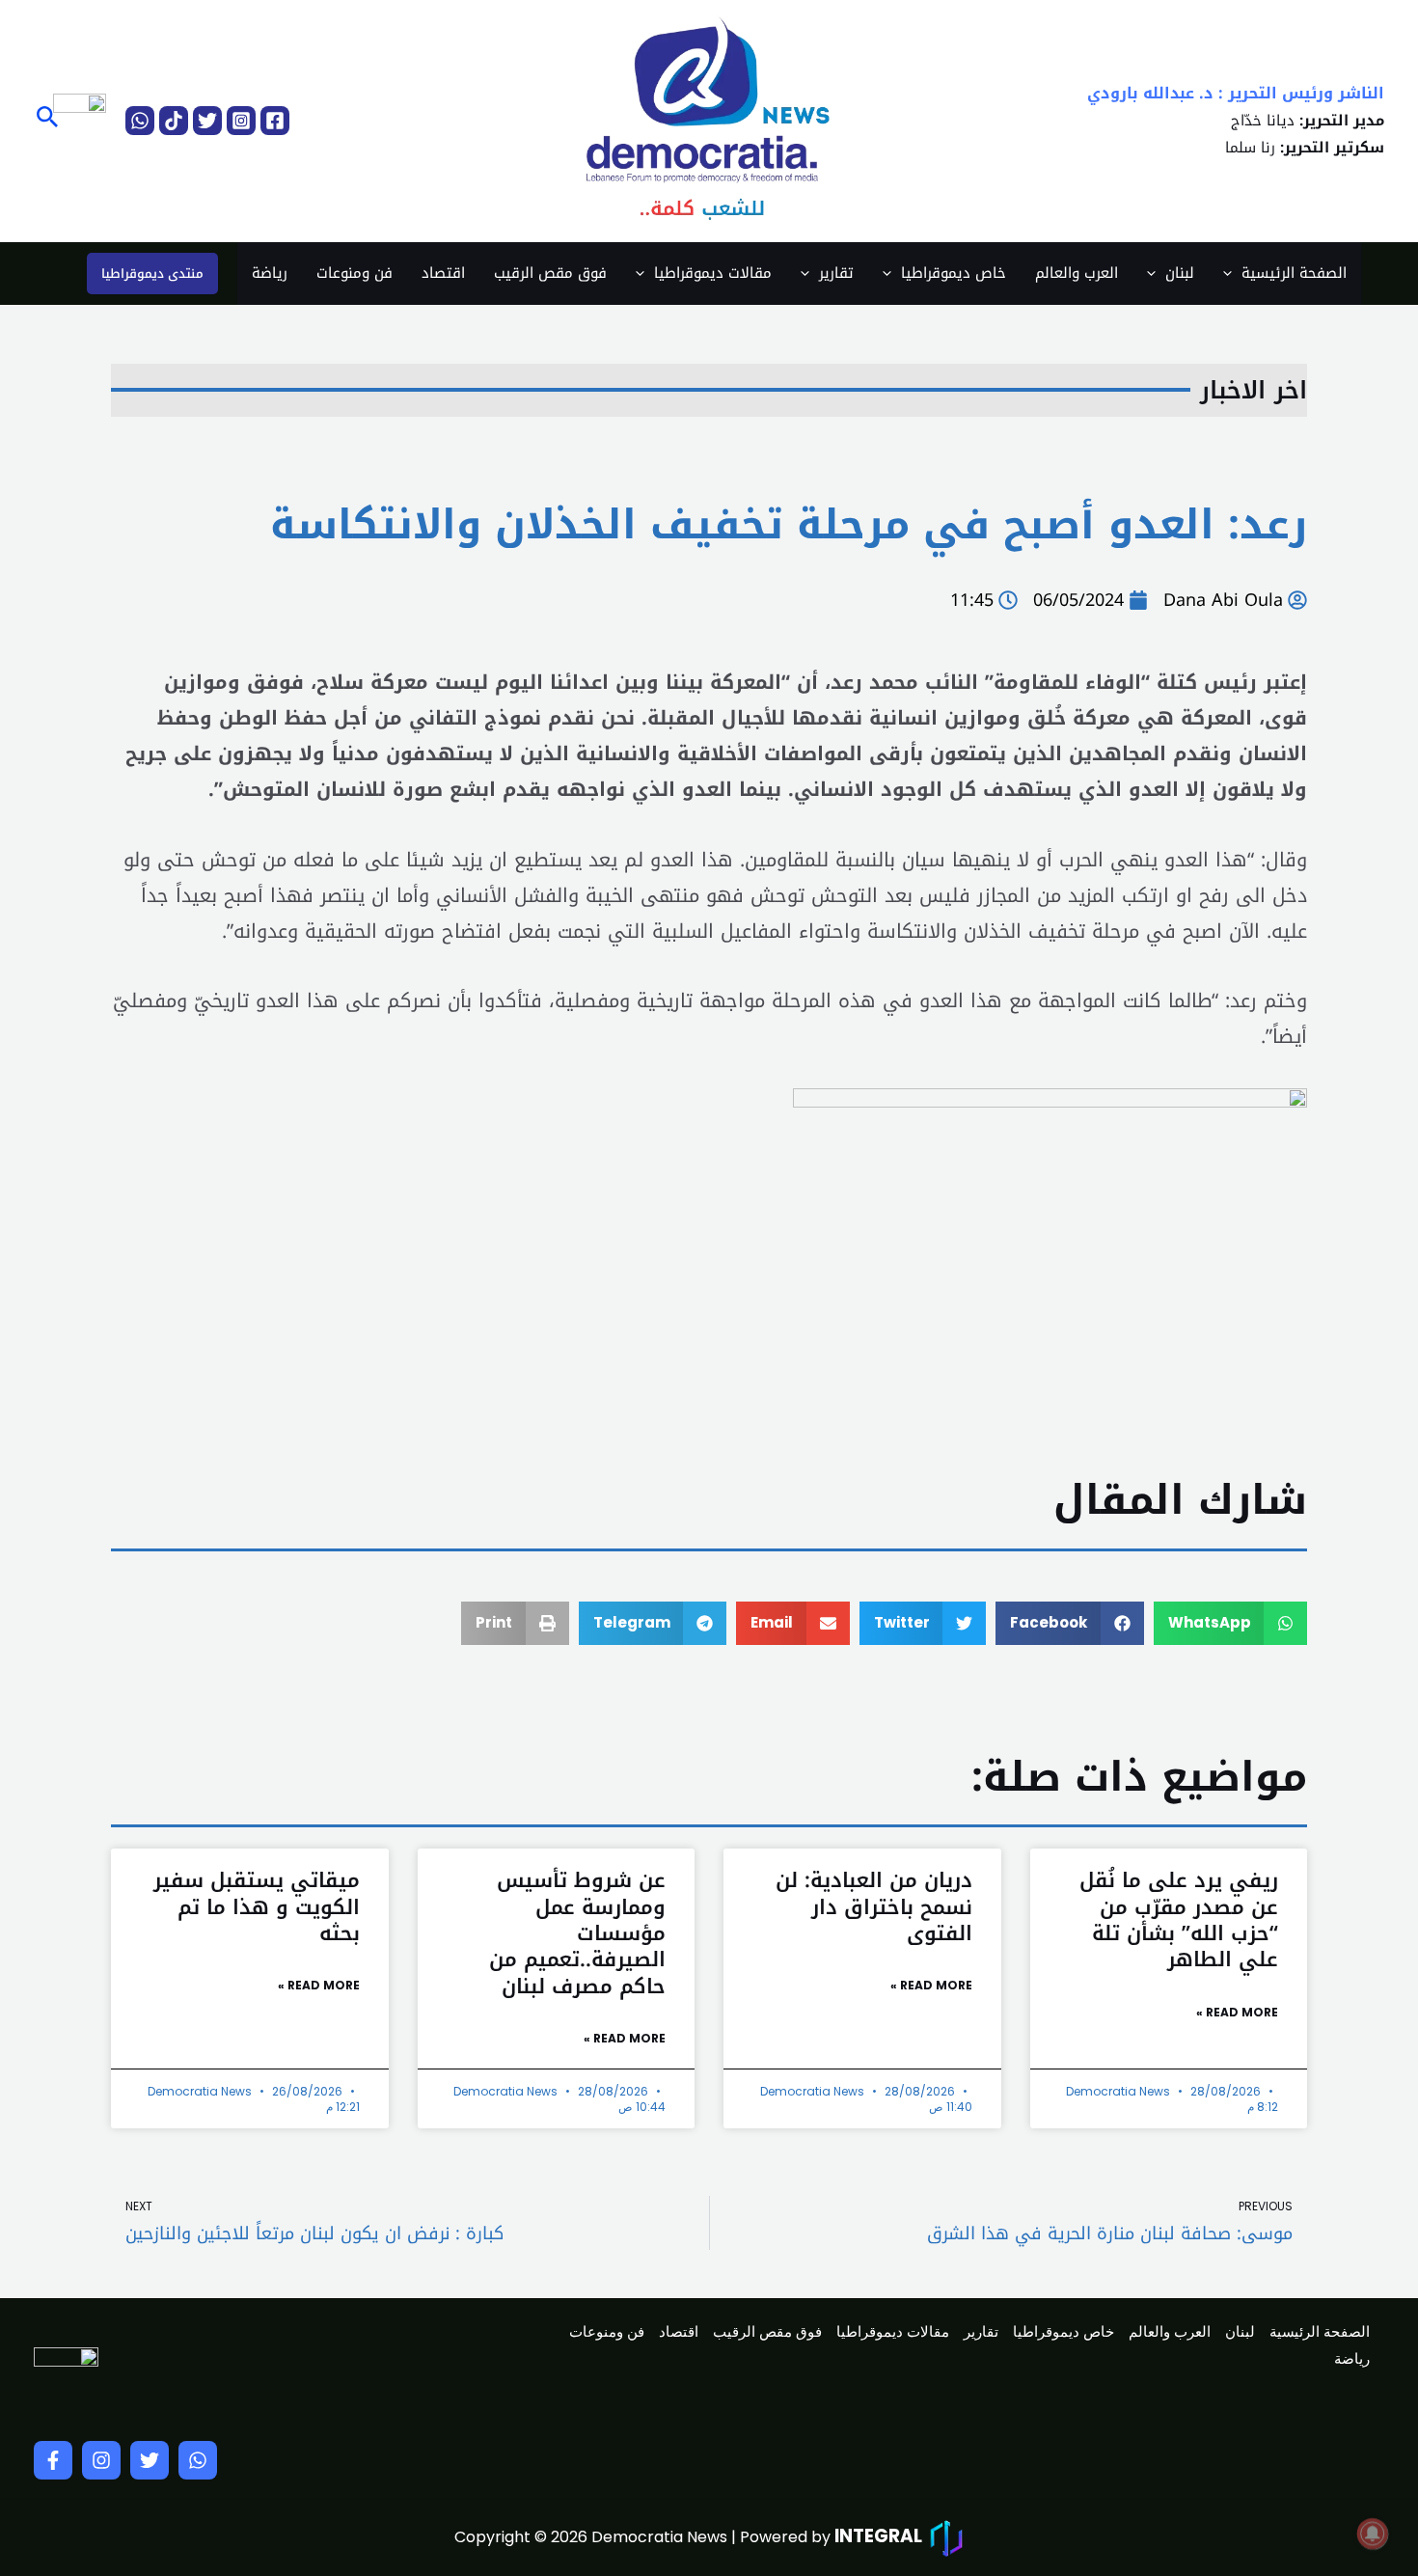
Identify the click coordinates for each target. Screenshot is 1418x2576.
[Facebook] (275, 121)
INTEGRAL (878, 2536)
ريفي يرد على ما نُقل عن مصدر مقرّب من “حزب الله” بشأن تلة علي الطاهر (1179, 1920)
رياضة (270, 273)
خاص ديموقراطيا (954, 273)
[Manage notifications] (1373, 2534)
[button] (46, 120)
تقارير (836, 273)
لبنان (1180, 273)
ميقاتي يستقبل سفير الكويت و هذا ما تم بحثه (257, 1907)
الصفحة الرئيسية (1294, 273)
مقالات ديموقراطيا (713, 273)
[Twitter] (207, 121)
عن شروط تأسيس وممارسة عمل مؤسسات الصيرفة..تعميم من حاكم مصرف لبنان (577, 1933)
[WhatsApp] (140, 121)
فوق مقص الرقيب (550, 273)
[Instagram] (241, 121)
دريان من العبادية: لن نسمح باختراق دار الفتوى (874, 1907)
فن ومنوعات (354, 273)
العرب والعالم (1077, 273)
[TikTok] (174, 121)
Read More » (1237, 2012)
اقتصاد (443, 273)
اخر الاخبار (1254, 390)
